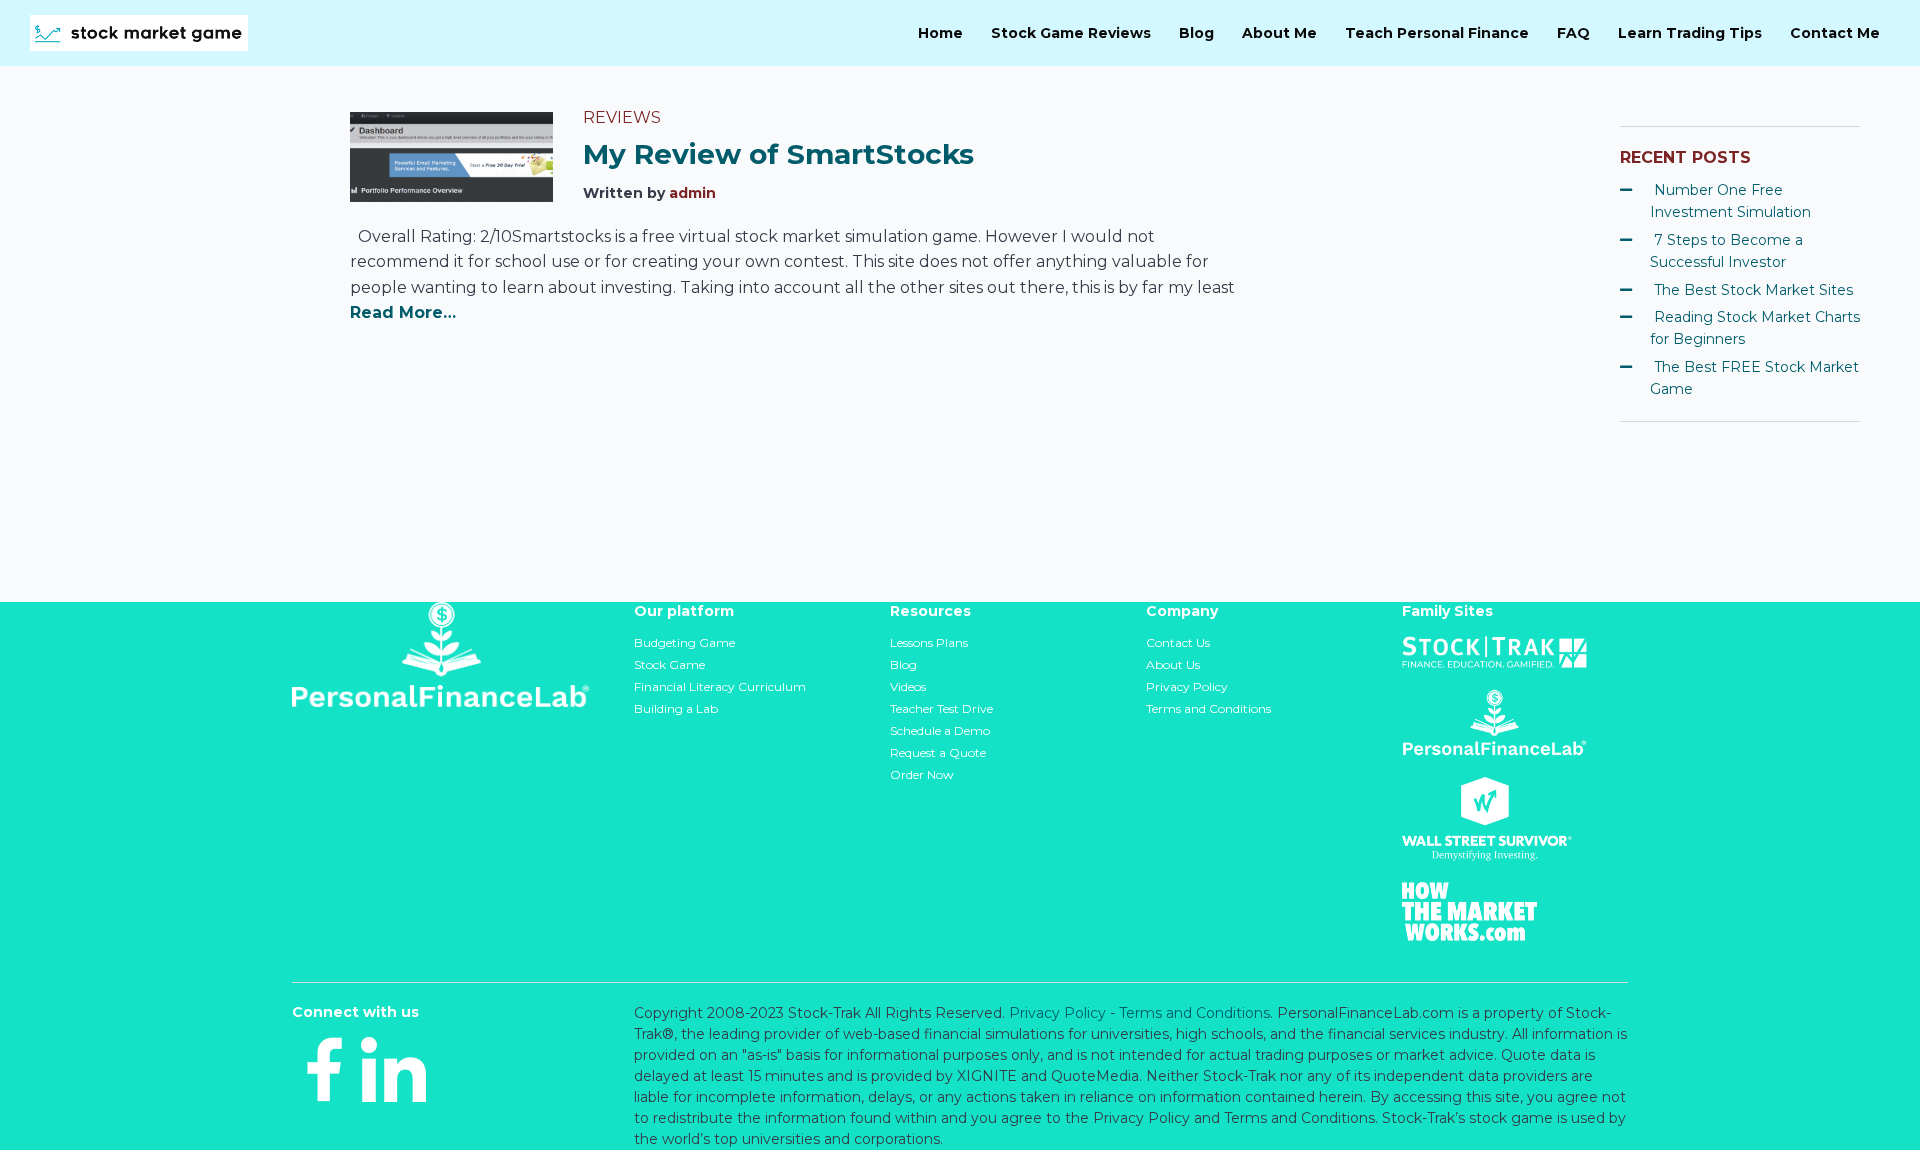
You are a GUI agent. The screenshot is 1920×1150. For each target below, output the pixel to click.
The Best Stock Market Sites (1753, 290)
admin (692, 193)
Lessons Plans (929, 642)
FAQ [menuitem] (1573, 33)
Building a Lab (676, 708)
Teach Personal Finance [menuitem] (1437, 33)
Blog (903, 664)
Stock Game (669, 664)
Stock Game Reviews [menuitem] (1071, 33)
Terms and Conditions (1208, 708)
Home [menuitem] (940, 33)
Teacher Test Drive (941, 708)
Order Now (922, 774)
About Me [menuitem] (1279, 33)
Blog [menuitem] (1196, 33)
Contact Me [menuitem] (1835, 33)
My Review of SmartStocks (778, 154)
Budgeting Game (684, 642)
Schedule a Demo (940, 730)
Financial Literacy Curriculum (720, 686)
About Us (1173, 664)
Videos (908, 686)
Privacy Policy (1187, 686)
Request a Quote (938, 752)
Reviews (622, 117)
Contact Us (1178, 642)
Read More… (403, 312)
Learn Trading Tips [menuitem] (1690, 33)
